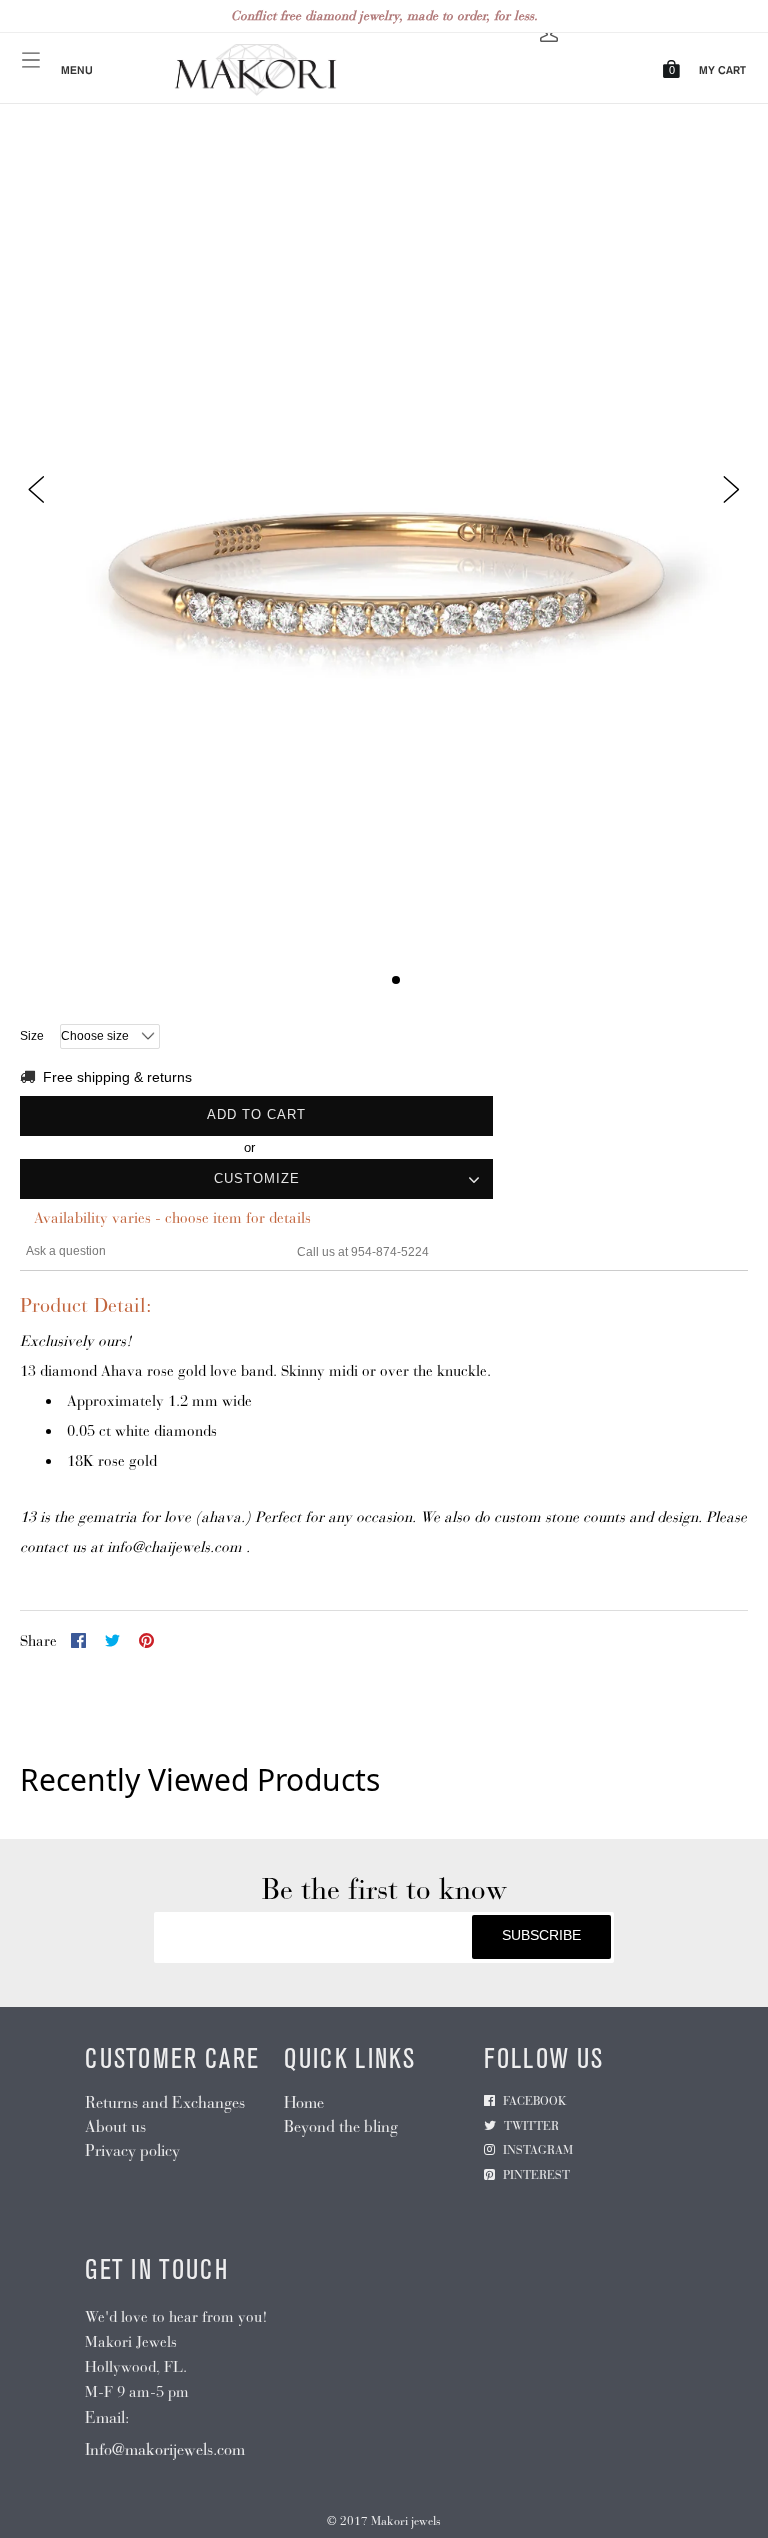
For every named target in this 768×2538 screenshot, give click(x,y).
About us (115, 2126)
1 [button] (372, 980)
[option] (384, 570)
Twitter (531, 2126)
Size (32, 1036)
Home (304, 2102)
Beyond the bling (341, 2126)
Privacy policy (132, 2150)
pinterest (536, 2175)
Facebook (535, 2101)
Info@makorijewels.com (165, 2449)
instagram (538, 2150)
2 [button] (396, 980)
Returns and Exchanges (165, 2102)
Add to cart (256, 1114)
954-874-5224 (390, 1252)
